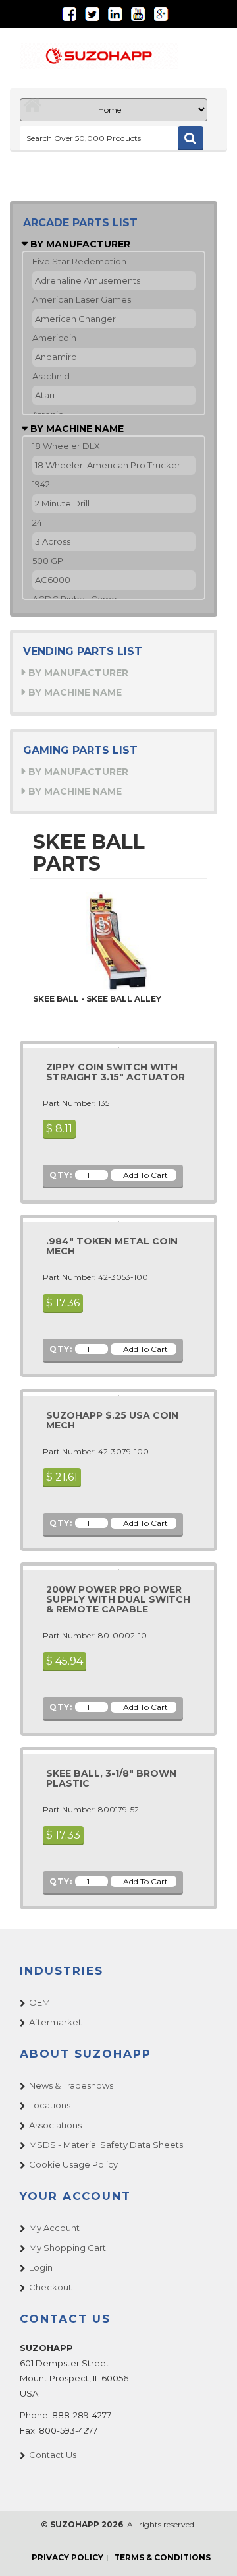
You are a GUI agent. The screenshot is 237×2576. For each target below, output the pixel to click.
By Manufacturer (79, 244)
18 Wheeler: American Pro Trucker (108, 465)
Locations (50, 2105)
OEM (39, 2002)
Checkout (50, 2287)
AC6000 (53, 580)
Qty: (61, 1175)
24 (37, 522)
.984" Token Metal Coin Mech (112, 1246)
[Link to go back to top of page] (211, 2550)
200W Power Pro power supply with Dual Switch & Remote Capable (118, 1600)
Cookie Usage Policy (73, 2164)
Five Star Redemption (79, 261)
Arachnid (51, 376)
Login (41, 2267)
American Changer (75, 319)
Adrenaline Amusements (88, 280)
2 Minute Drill (62, 503)
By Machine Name (76, 429)
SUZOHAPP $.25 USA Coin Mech (112, 1420)
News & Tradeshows (71, 2085)
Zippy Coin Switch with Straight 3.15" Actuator (116, 1072)
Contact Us (53, 2455)
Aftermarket (55, 2022)
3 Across (53, 541)
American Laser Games (82, 299)
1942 (41, 484)
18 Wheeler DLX (66, 446)
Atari (45, 395)
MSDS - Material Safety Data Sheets (106, 2145)
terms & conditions (162, 2557)
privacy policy (67, 2557)
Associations (55, 2125)
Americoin (54, 338)
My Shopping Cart (67, 2248)
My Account (54, 2228)
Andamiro (56, 357)
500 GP (48, 561)
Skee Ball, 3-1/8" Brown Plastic (111, 1778)
